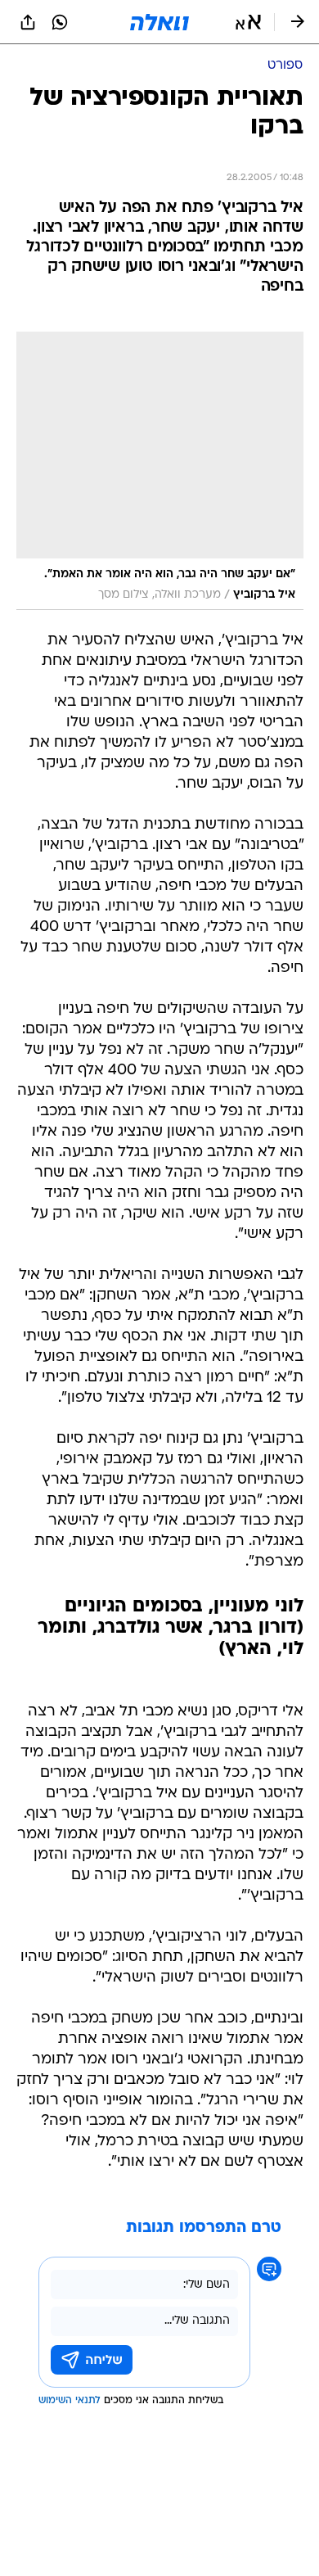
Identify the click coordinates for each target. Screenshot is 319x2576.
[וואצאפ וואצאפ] (60, 22)
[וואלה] (159, 22)
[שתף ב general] (28, 22)
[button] (248, 22)
